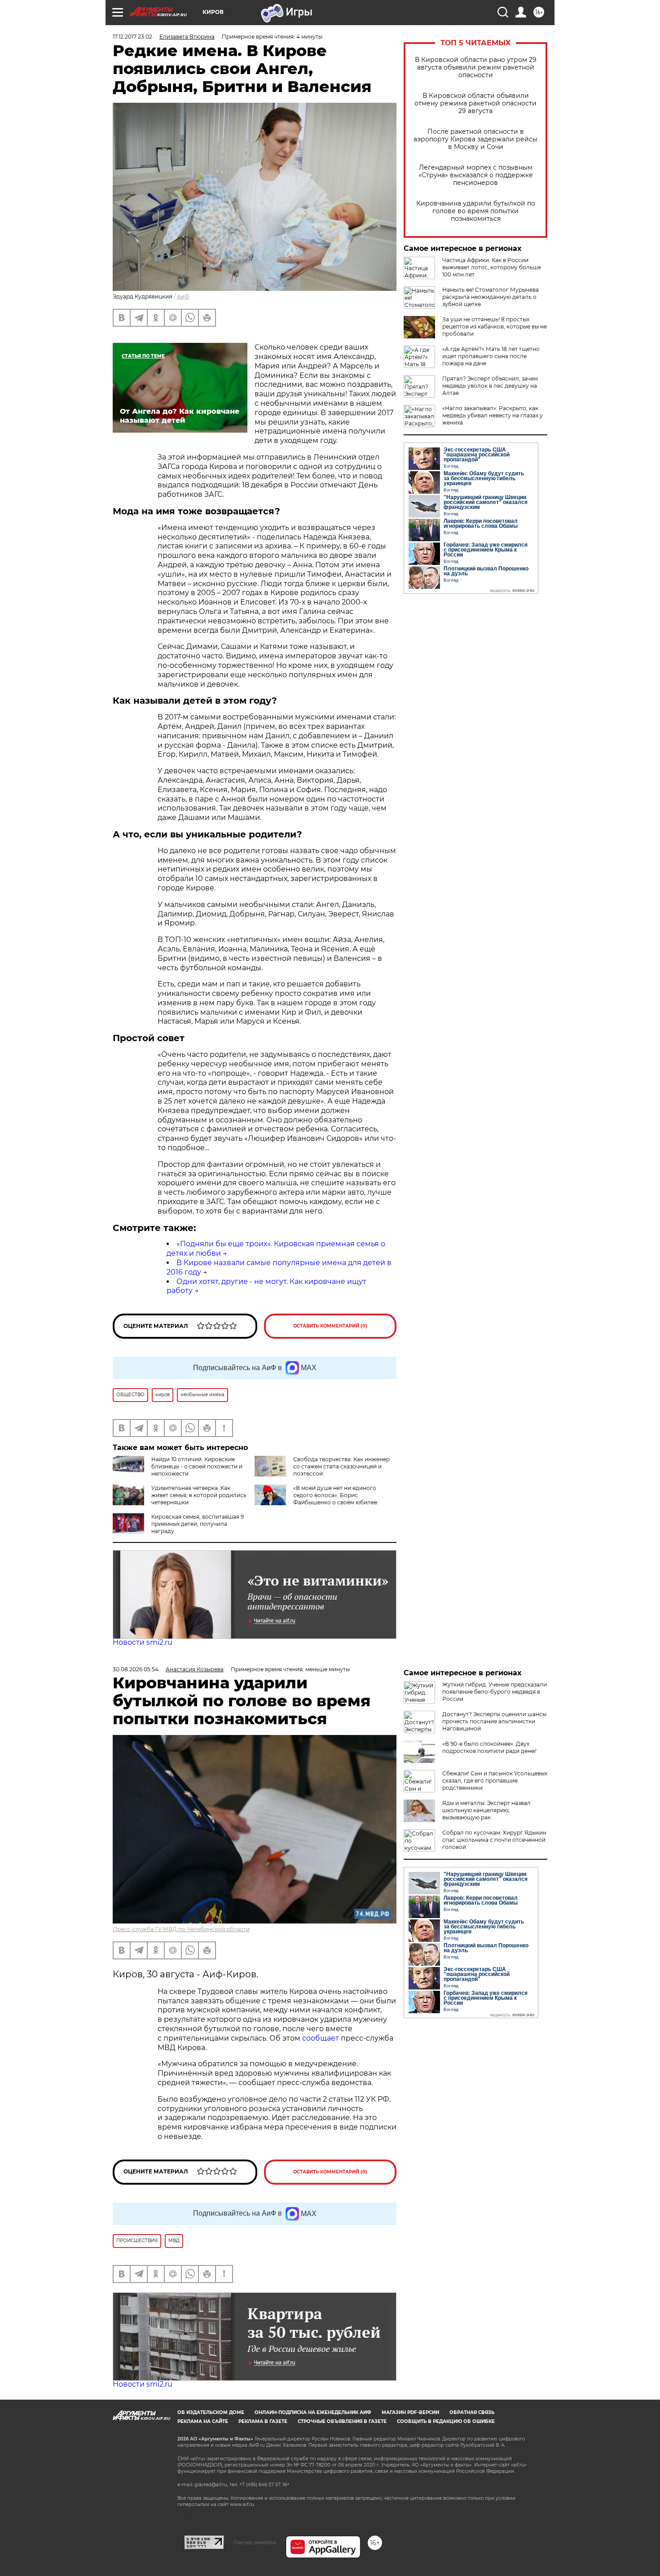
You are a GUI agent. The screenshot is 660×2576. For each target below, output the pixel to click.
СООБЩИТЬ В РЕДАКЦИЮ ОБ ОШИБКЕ (446, 2421)
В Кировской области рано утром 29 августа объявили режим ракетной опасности (476, 68)
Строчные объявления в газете (342, 2421)
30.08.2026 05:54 (136, 1669)
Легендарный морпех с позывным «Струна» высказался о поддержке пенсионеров (476, 175)
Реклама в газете (263, 2421)
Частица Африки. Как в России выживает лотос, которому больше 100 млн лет (492, 267)
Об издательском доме (211, 2412)
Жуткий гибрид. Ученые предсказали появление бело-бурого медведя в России (495, 1692)
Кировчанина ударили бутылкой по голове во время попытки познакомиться (476, 211)
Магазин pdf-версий (410, 2412)
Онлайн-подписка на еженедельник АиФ (313, 2412)
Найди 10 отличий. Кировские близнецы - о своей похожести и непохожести (197, 1466)
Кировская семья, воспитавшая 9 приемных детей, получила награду (198, 1524)
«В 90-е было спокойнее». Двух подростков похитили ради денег (490, 1747)
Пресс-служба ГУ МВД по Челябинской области (181, 1929)
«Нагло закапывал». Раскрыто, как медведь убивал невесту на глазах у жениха (493, 415)
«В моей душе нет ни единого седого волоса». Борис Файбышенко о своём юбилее (335, 1495)
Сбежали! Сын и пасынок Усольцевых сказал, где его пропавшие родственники (495, 1781)
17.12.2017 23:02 (132, 37)
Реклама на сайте (203, 2421)
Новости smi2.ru (143, 1642)
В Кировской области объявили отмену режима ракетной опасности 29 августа (475, 103)
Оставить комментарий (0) (330, 1326)
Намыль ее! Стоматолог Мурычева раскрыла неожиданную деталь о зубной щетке (491, 297)
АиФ (183, 296)
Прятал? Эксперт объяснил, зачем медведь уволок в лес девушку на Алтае (490, 386)
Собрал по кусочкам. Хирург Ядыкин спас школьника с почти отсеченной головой (494, 1840)
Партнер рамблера (255, 2542)
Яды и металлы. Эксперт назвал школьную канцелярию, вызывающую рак (486, 1810)
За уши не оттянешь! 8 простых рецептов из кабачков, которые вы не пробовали (495, 326)
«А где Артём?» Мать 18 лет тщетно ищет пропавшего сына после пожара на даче (491, 356)
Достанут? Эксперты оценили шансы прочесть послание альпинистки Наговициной (494, 1721)
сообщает (321, 2038)
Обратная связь (472, 2412)
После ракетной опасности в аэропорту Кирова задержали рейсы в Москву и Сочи (475, 139)
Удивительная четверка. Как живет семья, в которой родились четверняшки (199, 1495)
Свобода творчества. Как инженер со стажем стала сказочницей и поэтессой (341, 1466)
